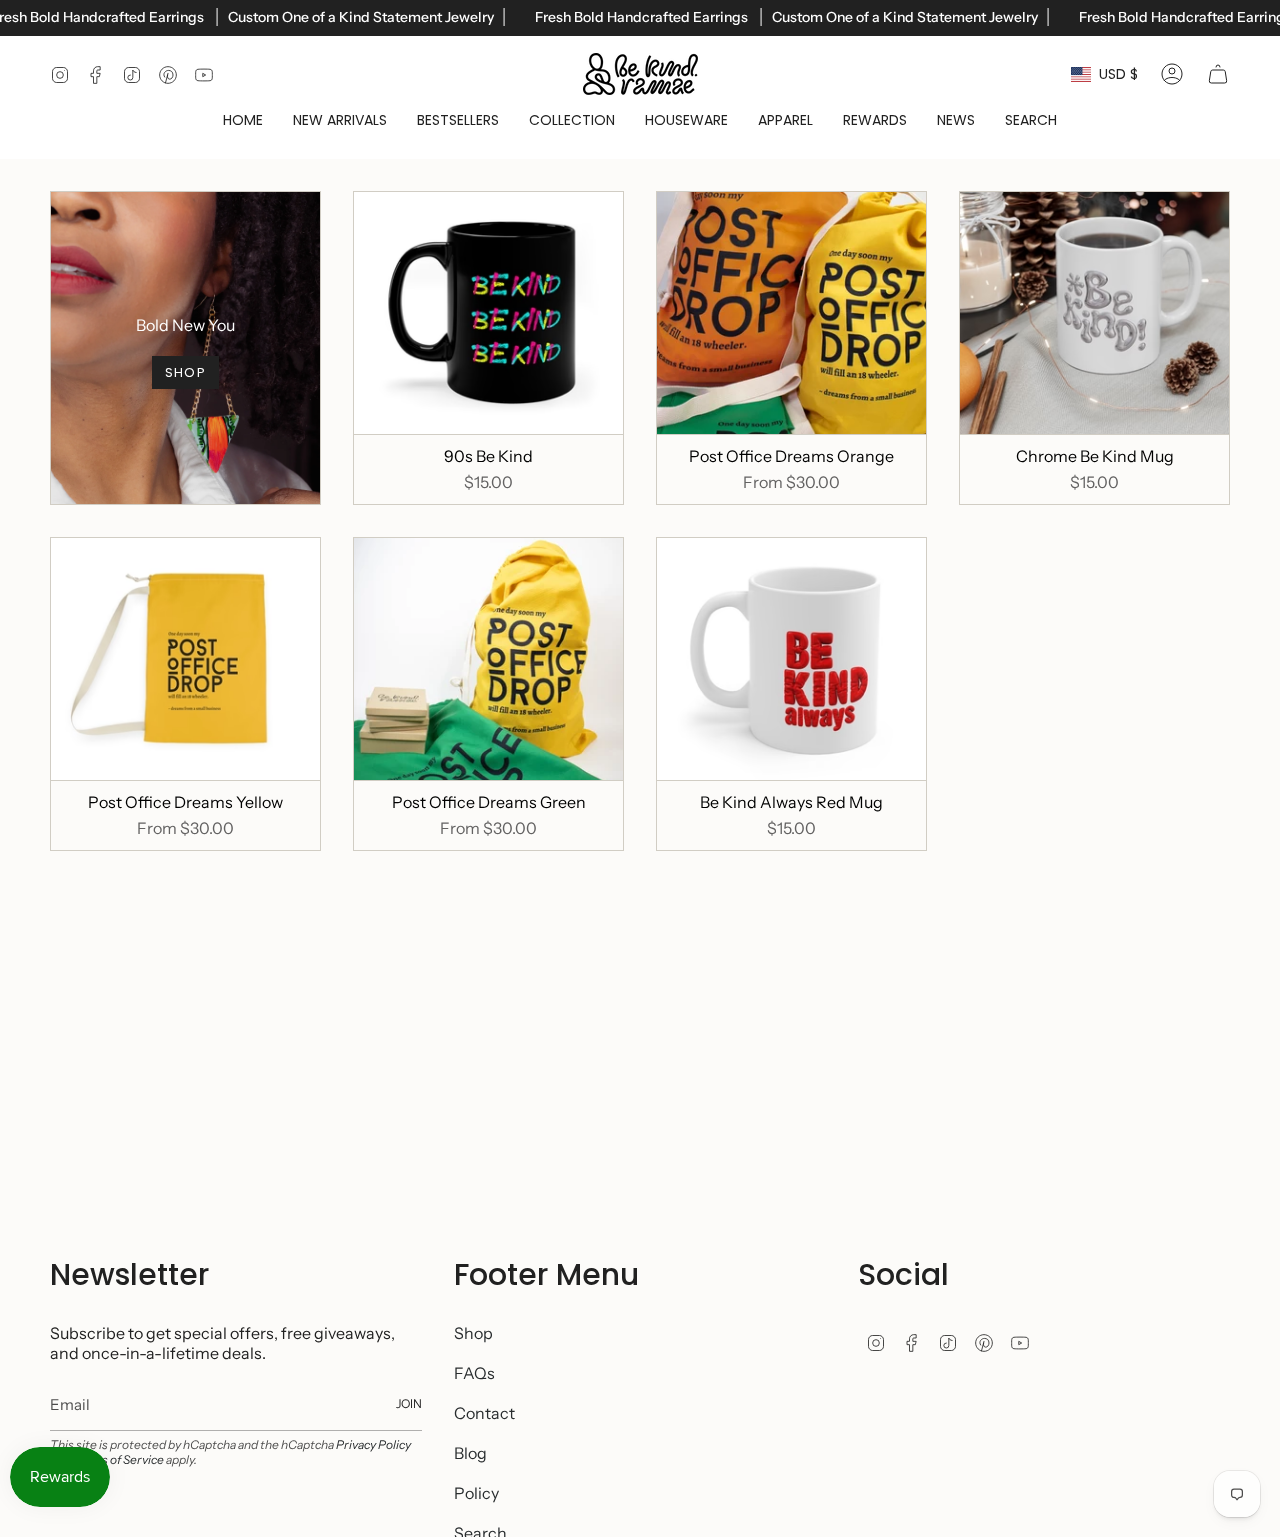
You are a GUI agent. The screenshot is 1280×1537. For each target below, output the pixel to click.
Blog (470, 1453)
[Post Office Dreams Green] (488, 659)
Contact (484, 1413)
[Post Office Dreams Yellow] (185, 659)
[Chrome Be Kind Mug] (1094, 313)
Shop (473, 1333)
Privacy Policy (373, 1444)
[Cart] (1218, 74)
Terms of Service (118, 1459)
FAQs (474, 1373)
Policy (476, 1493)
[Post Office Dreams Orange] (791, 313)
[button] (572, 120)
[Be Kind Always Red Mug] (791, 659)
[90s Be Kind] (488, 313)
